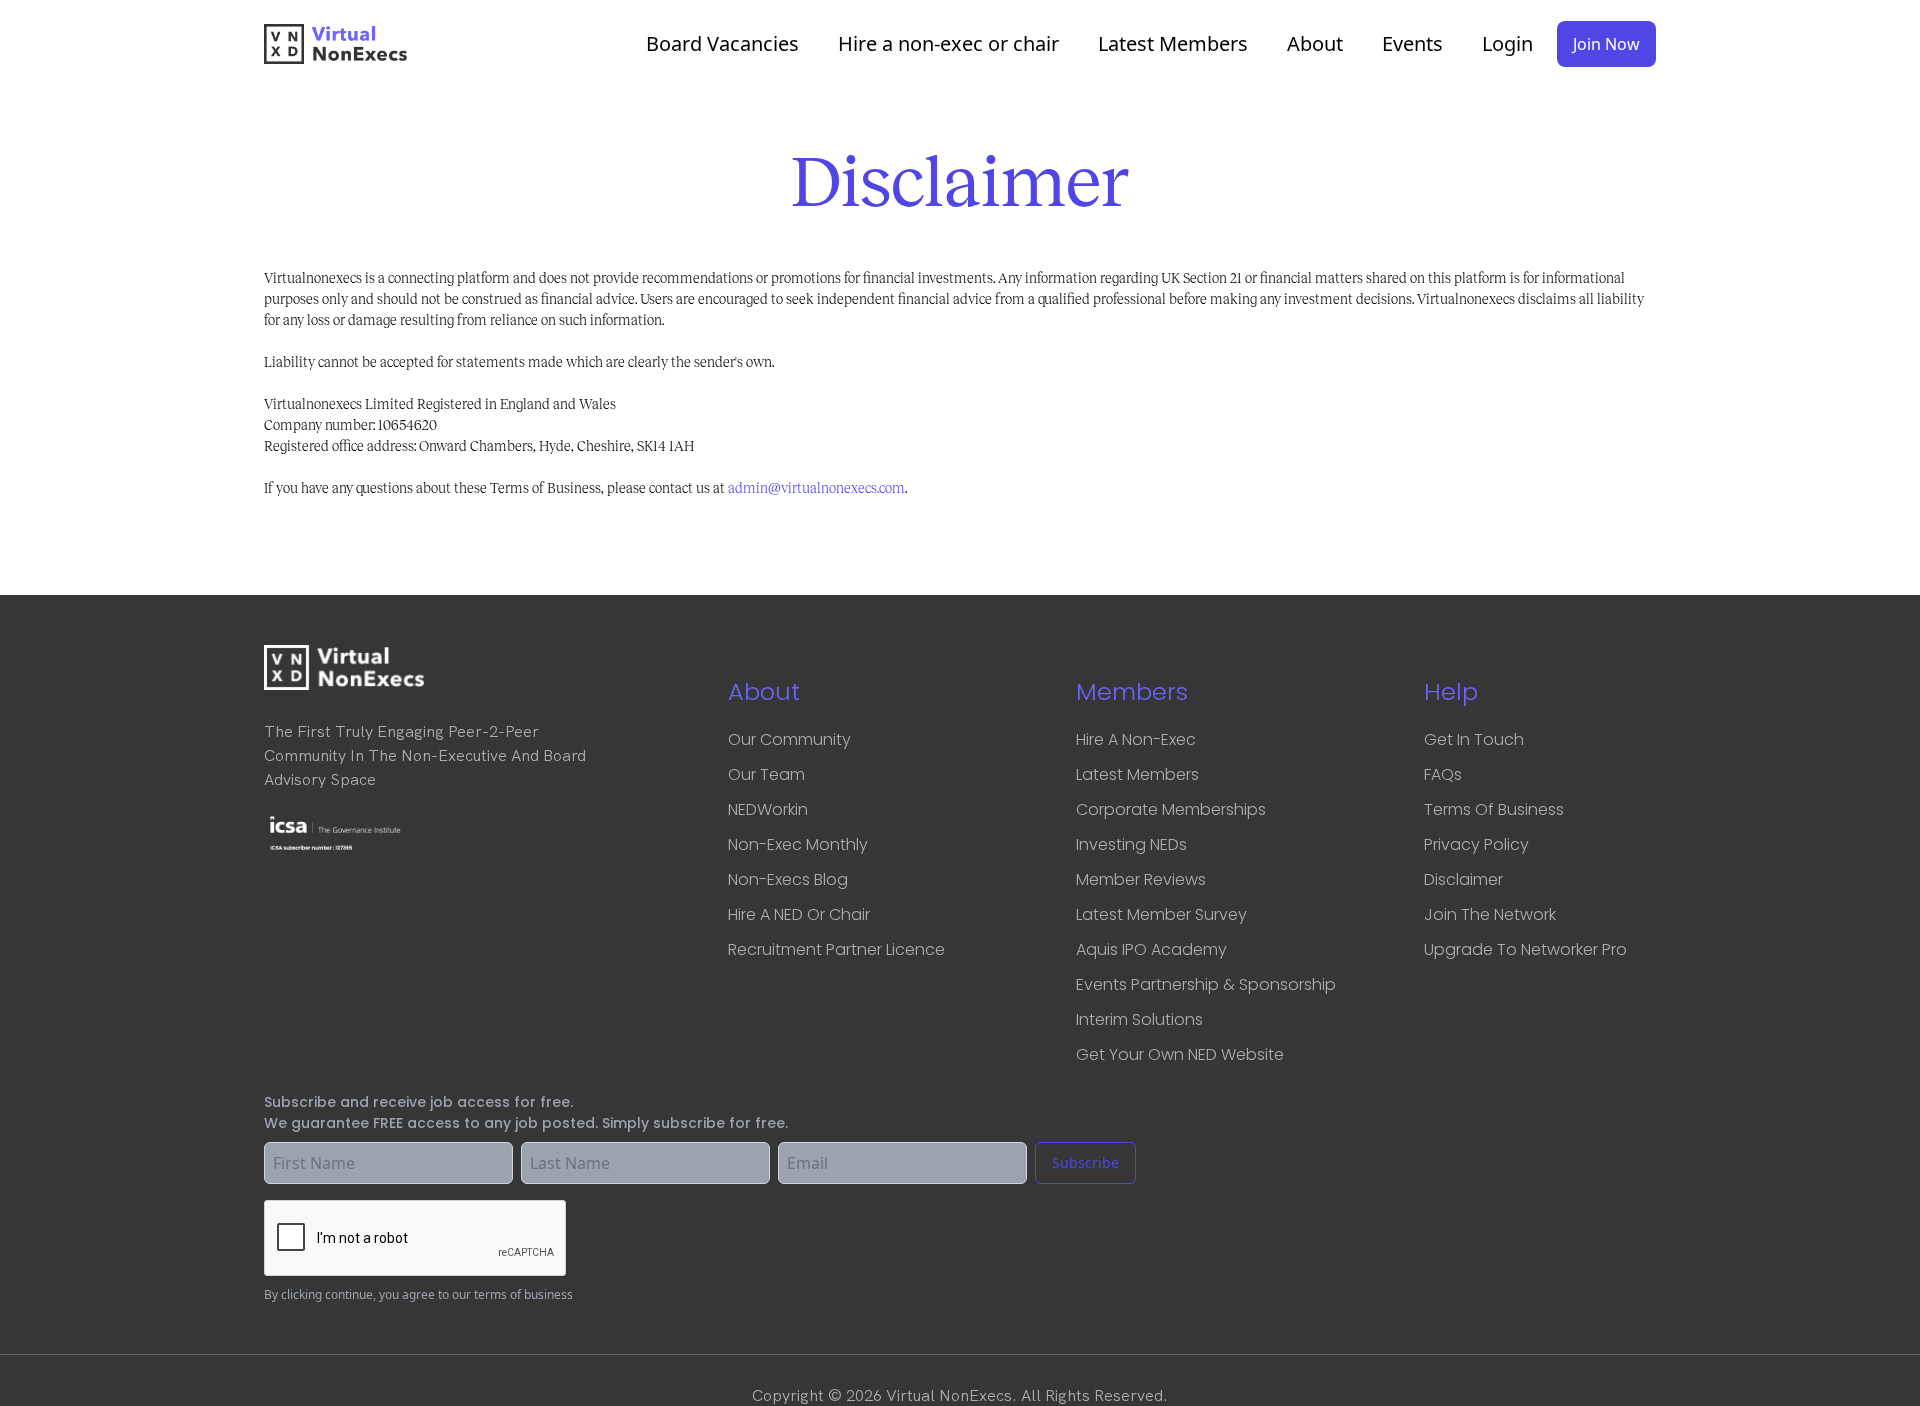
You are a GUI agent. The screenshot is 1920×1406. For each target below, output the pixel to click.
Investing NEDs (1131, 844)
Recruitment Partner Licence (836, 949)
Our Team (766, 774)
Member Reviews (1141, 879)
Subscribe (1085, 1162)
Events (1412, 44)
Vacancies (722, 44)
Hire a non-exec (948, 44)
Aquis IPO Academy (1151, 949)
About (1315, 44)
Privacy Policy (1476, 844)
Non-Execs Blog (788, 879)
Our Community (789, 739)
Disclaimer (1463, 879)
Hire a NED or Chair (799, 914)
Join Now (1606, 44)
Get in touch (1474, 739)
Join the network (1490, 914)
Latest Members (1173, 44)
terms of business (523, 1294)
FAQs (1443, 774)
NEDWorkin (768, 809)
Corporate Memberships (1171, 809)
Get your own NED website (1180, 1054)
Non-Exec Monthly (798, 844)
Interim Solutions (1139, 1019)
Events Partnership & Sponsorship (1206, 984)
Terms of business (1494, 809)
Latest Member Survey (1161, 914)
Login (1507, 44)
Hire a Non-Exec (1136, 739)
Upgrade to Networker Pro (1525, 949)
